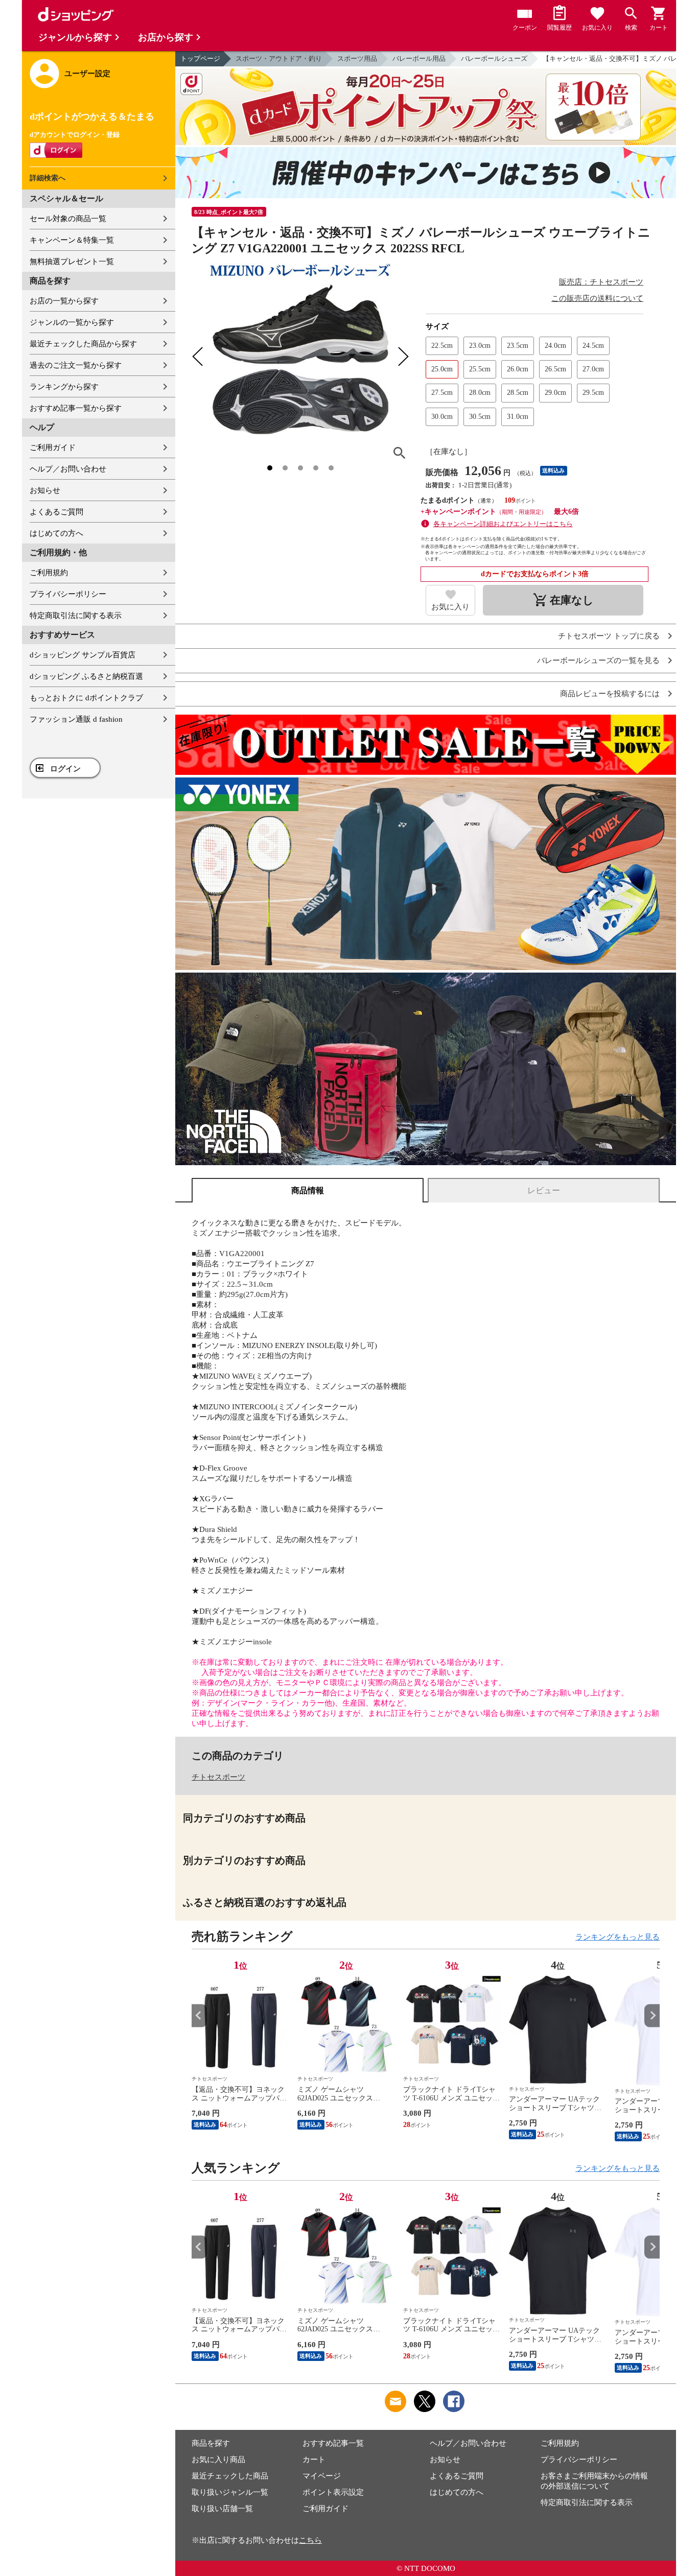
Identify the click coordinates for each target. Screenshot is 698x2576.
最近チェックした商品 (230, 2476)
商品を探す (211, 2443)
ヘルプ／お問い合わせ (68, 469)
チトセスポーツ (218, 1777)
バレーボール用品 (419, 58)
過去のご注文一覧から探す (76, 365)
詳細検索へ (48, 178)
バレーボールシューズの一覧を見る (598, 661)
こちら (310, 2540)
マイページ (322, 2476)
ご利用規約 (49, 573)
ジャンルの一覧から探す (72, 322)
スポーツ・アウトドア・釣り (279, 58)
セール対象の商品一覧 (68, 219)
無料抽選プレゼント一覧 (72, 262)
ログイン (65, 769)
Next (652, 2015)
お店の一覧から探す (64, 301)
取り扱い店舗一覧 (222, 2509)
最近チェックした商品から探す (83, 344)
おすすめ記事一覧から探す (76, 408)
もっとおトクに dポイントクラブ (86, 698)
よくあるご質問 (56, 512)
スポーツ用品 (357, 58)
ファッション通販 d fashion (76, 719)
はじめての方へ (56, 533)
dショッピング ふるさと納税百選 (86, 676)
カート (314, 2460)
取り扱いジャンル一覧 (230, 2492)
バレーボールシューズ (494, 58)
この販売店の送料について (597, 298)
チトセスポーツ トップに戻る (609, 636)
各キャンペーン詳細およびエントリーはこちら (503, 524)
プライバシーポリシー (68, 594)
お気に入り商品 (218, 2460)
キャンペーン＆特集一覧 (72, 240)
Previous (199, 2015)
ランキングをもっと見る (618, 1937)
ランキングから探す (64, 387)
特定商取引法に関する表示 (76, 616)
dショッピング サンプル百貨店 (83, 655)
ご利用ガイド (53, 447)
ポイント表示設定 (333, 2492)
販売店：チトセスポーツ (601, 282)
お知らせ (45, 490)
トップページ (200, 58)
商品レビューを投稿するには (610, 694)
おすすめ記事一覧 (333, 2443)
